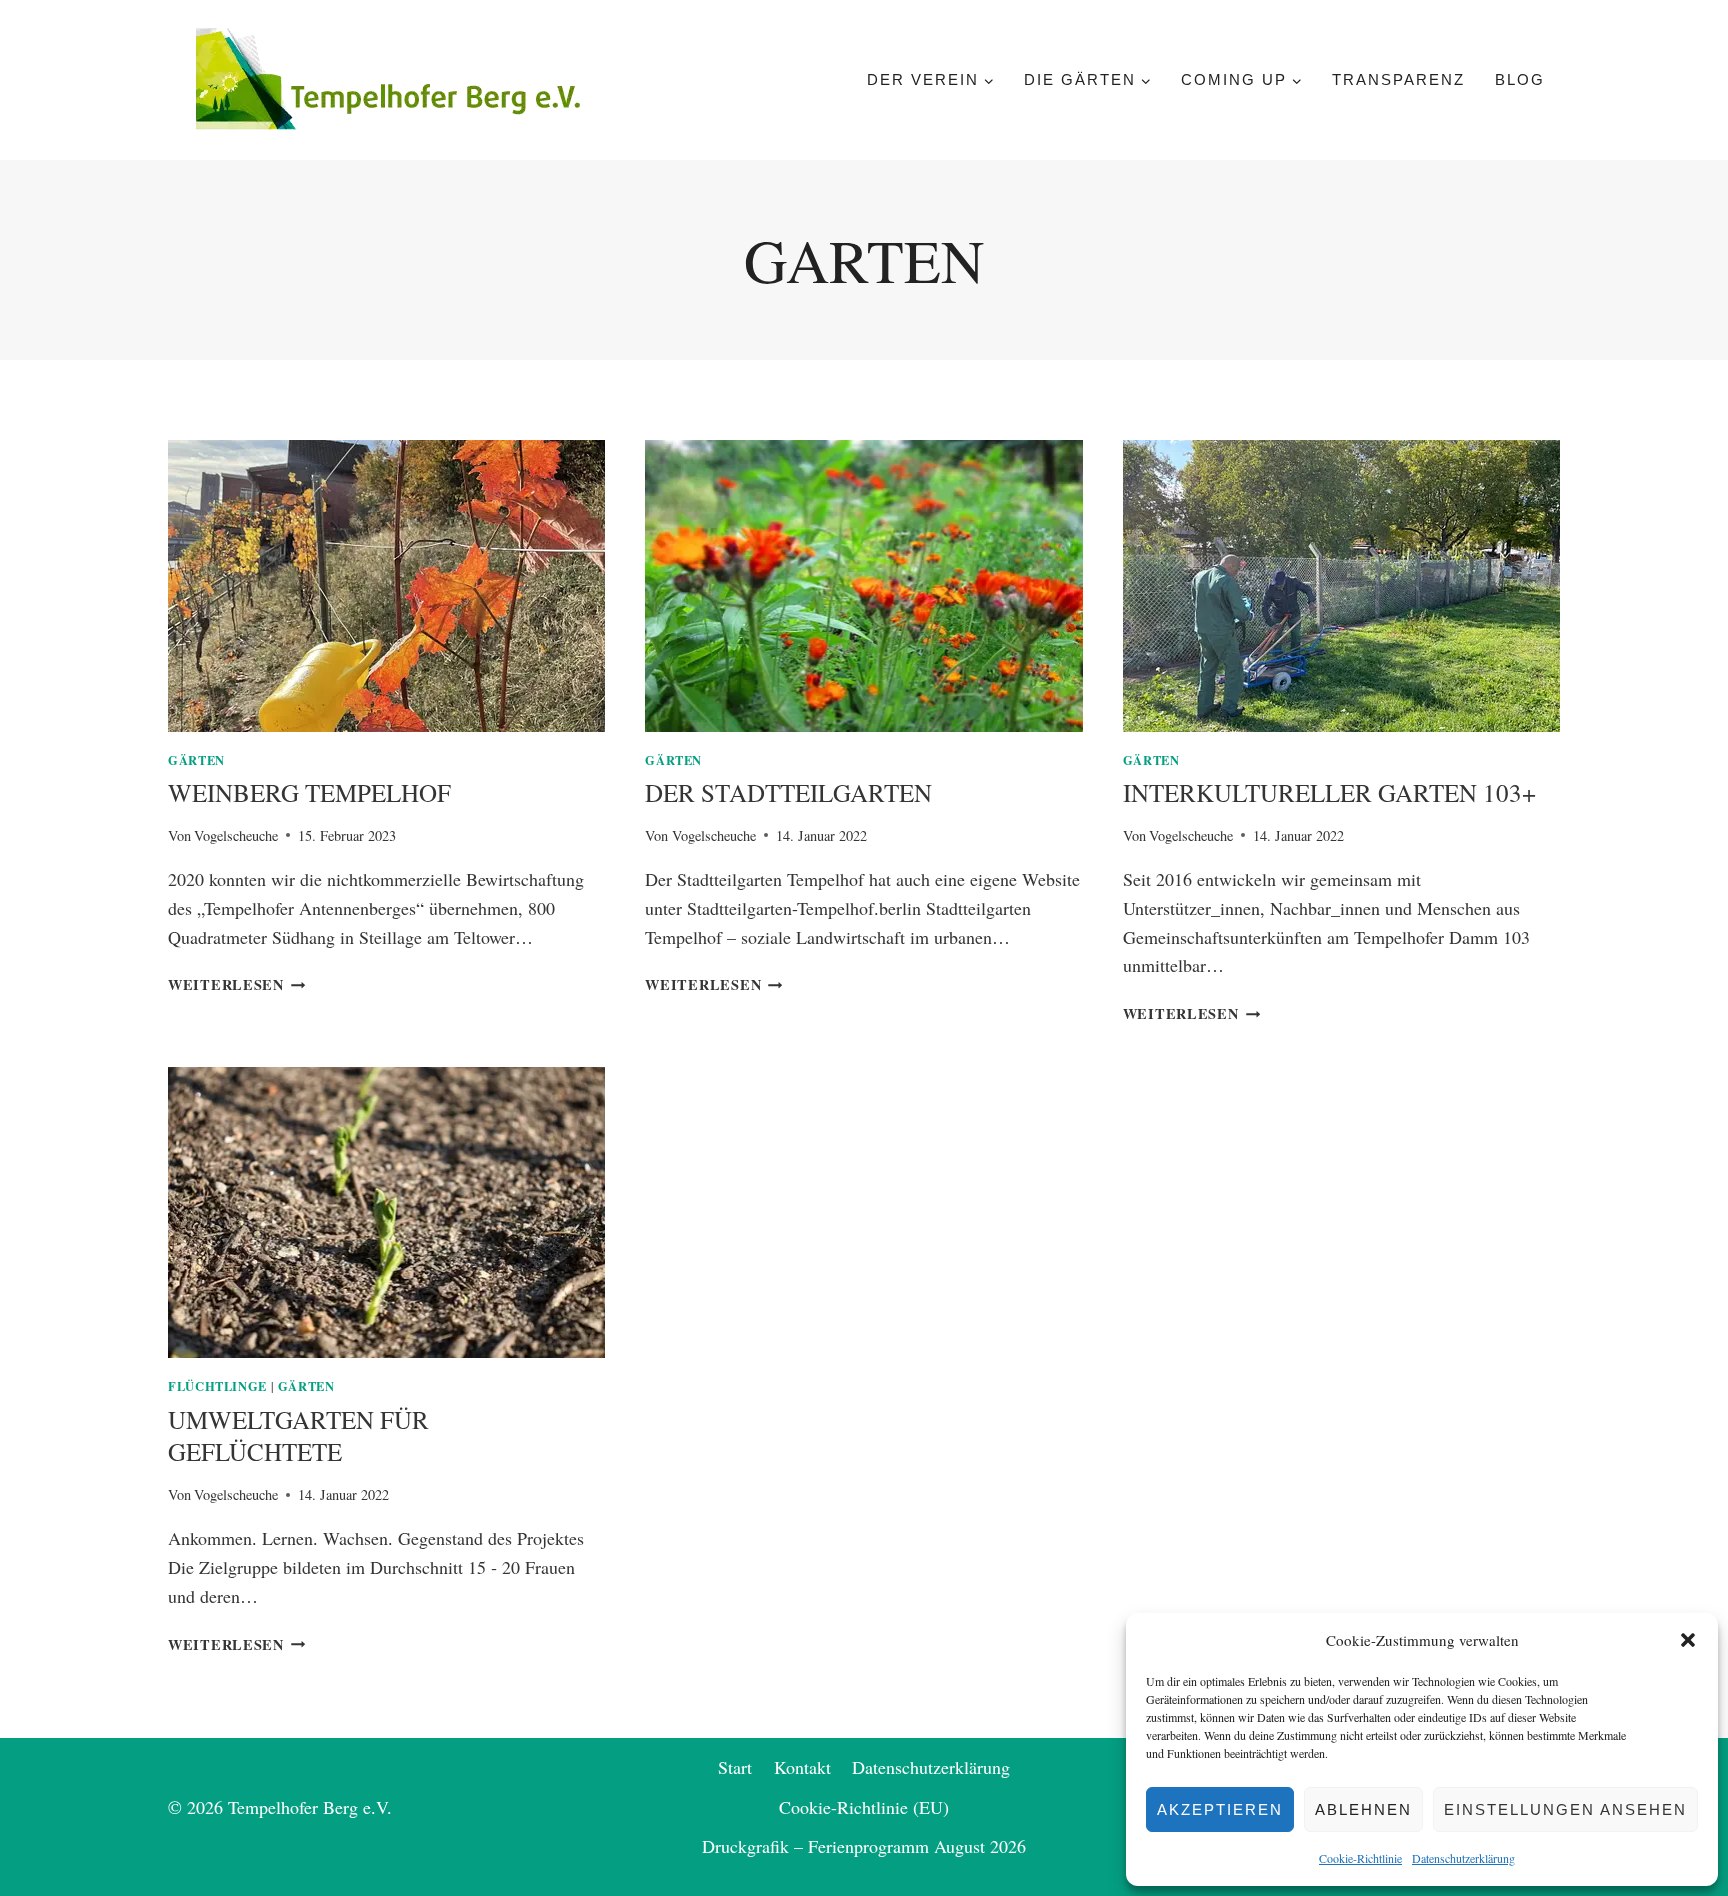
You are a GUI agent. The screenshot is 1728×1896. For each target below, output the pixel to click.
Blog (1520, 79)
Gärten (196, 760)
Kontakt (802, 1767)
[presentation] (386, 586)
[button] (1688, 1640)
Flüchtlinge (217, 1386)
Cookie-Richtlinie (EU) (864, 1807)
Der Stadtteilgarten (788, 792)
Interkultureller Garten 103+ (1329, 792)
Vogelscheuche (236, 835)
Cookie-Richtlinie (1360, 1858)
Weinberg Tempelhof (309, 792)
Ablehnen (1363, 1809)
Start (735, 1767)
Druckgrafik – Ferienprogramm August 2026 (864, 1846)
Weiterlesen (237, 984)
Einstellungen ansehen (1565, 1809)
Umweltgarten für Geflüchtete (298, 1436)
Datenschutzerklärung (1463, 1858)
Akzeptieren (1220, 1809)
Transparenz (1398, 79)
